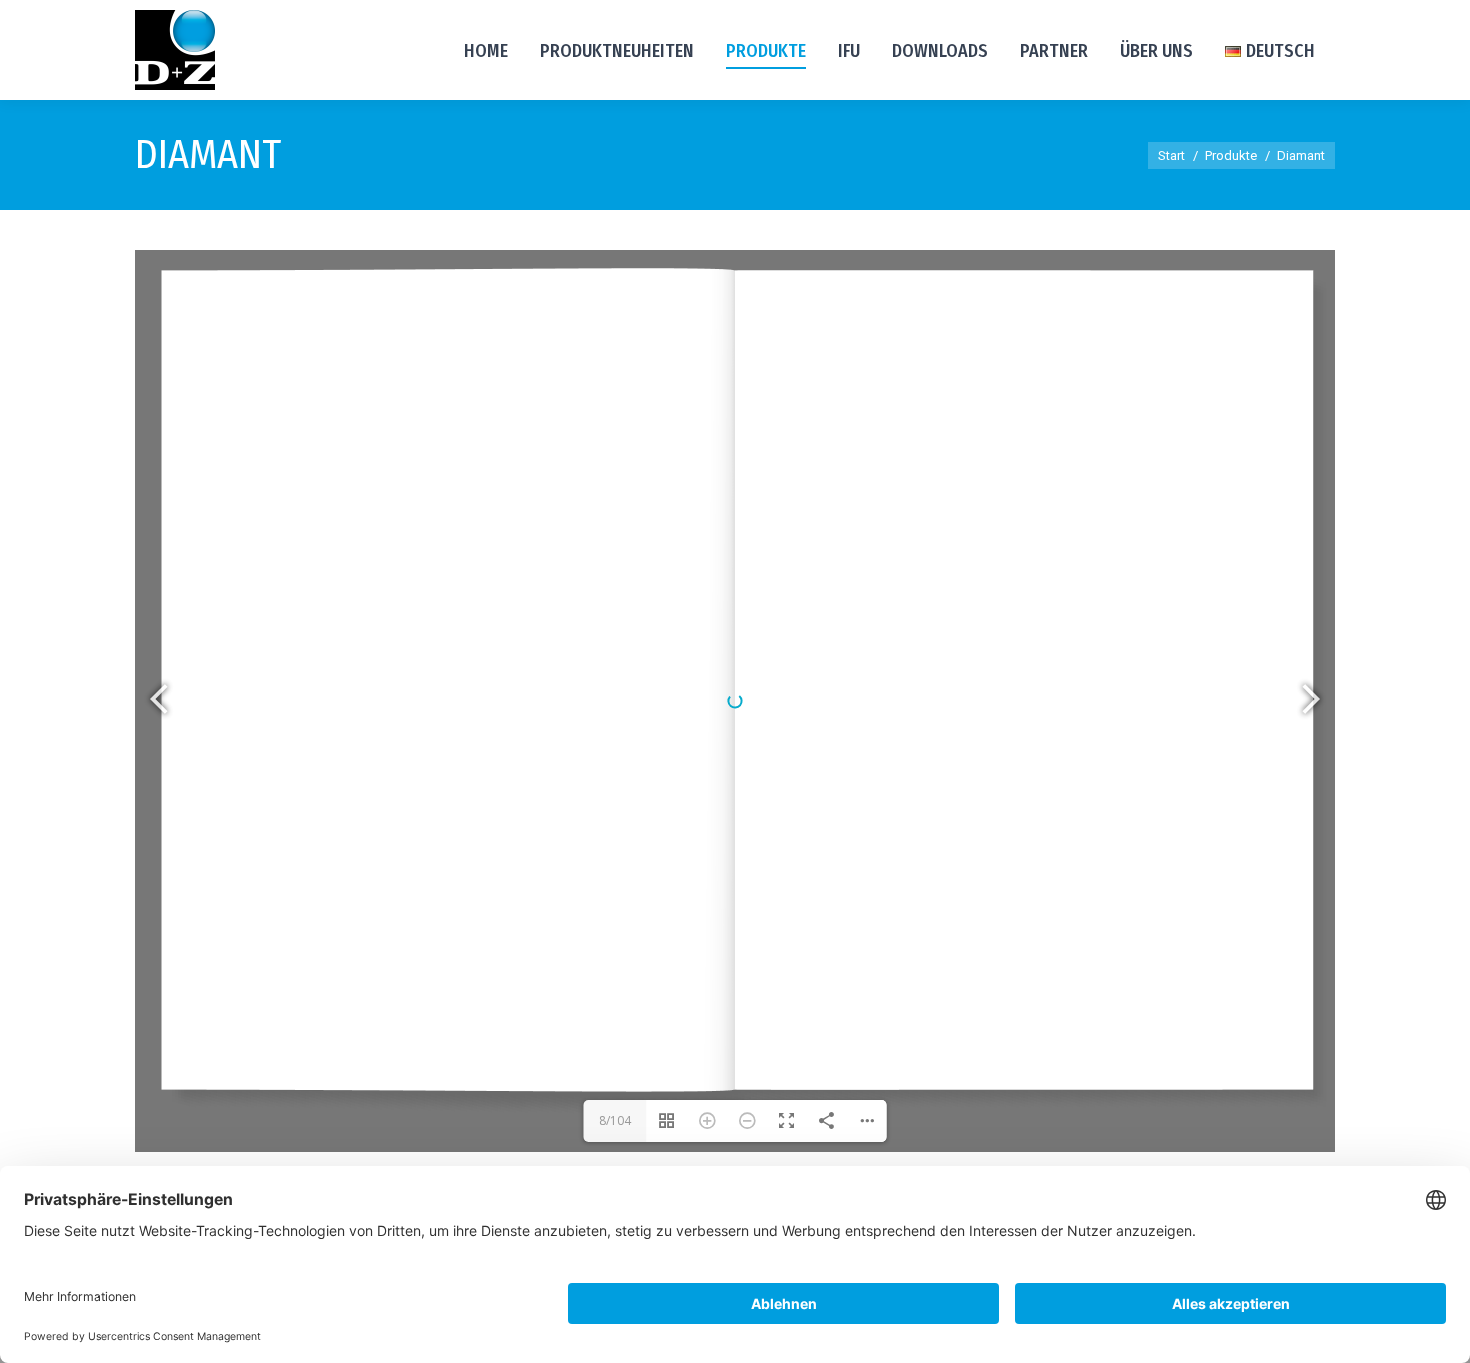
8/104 (615, 1120)
